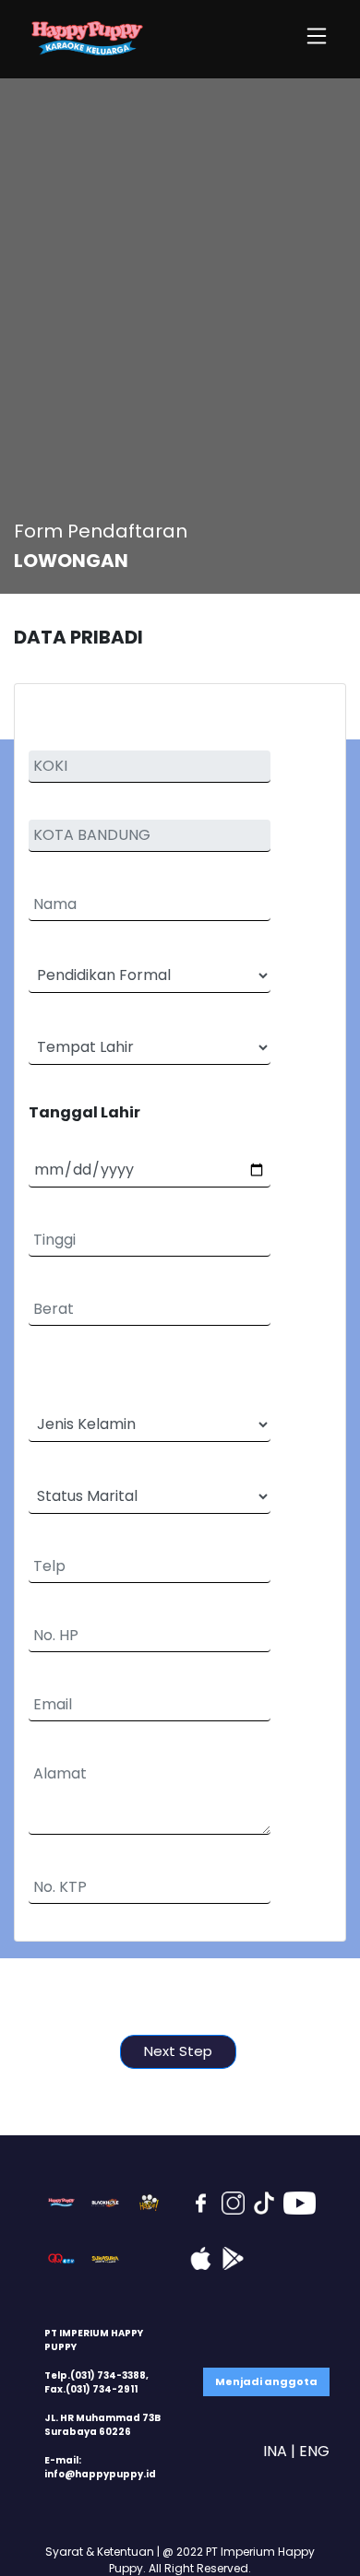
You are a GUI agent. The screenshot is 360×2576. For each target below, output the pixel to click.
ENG (314, 2451)
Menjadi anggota (266, 2381)
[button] (317, 39)
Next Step (178, 2051)
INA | (279, 2451)
